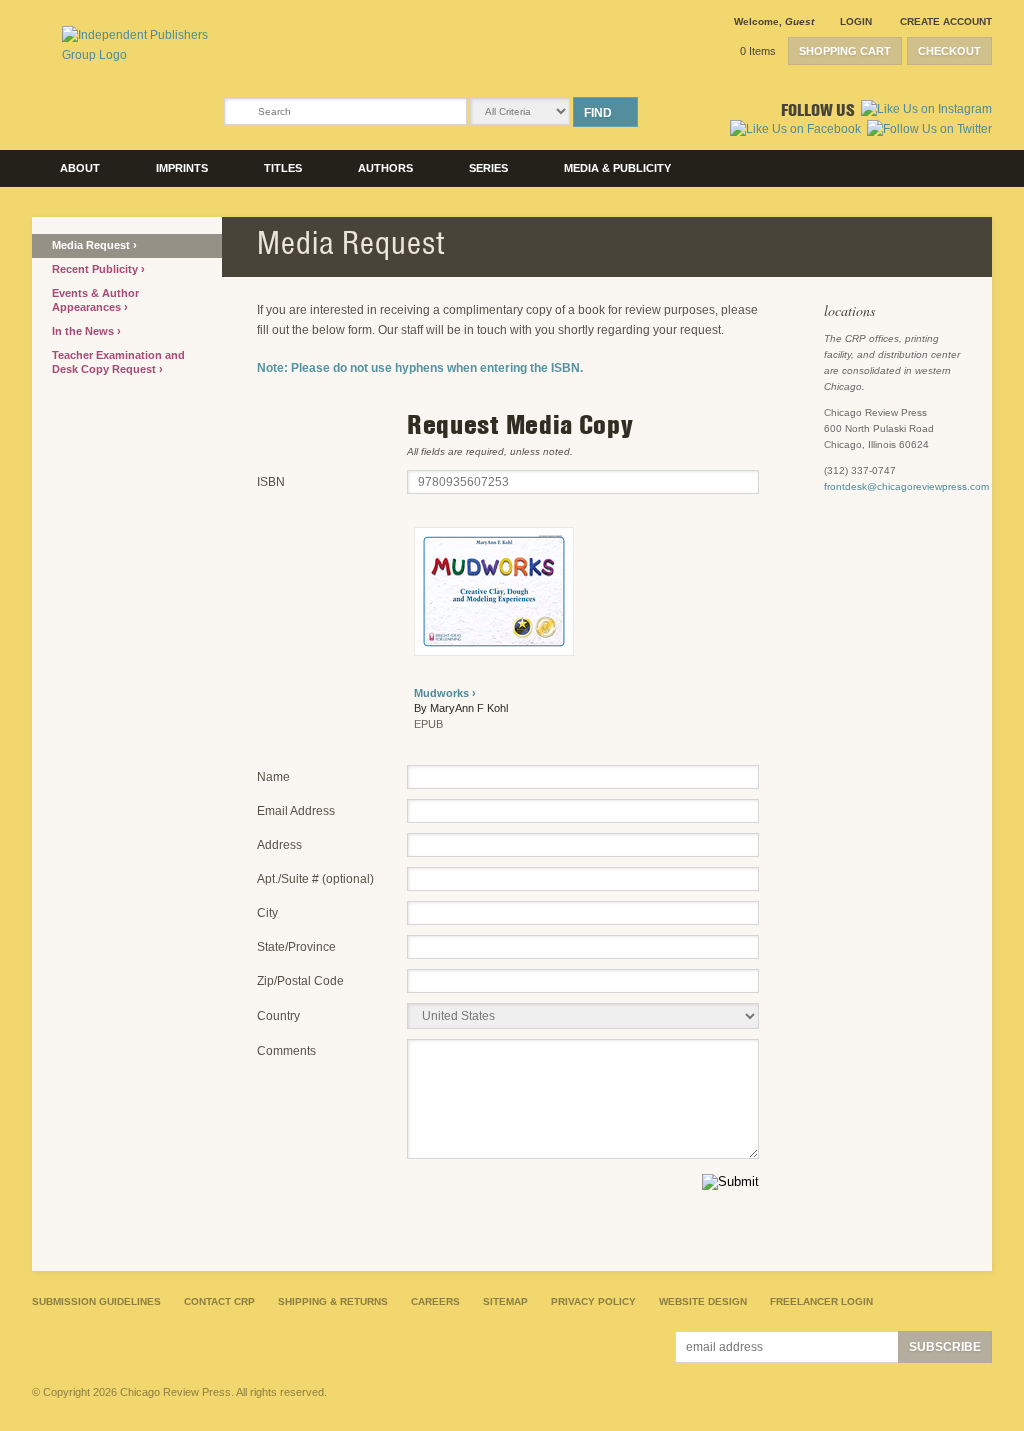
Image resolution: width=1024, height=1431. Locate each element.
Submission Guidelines (96, 1301)
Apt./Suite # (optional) (315, 879)
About (80, 168)
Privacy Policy (593, 1301)
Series (488, 168)
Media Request (92, 245)
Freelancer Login (821, 1301)
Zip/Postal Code (300, 981)
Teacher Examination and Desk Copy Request (118, 362)
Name (273, 777)
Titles (283, 168)
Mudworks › (445, 693)
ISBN (271, 482)
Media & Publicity (617, 168)
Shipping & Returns (333, 1301)
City (267, 913)
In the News (84, 331)
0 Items (758, 51)
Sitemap (505, 1301)
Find (598, 113)
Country (278, 1016)
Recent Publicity (96, 269)
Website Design (703, 1301)
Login (856, 21)
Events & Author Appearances (95, 300)
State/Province (296, 947)
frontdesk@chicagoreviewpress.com (906, 486)
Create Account (946, 21)
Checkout (949, 51)
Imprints (182, 168)
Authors (385, 168)
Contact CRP (219, 1301)
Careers (435, 1301)
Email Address (296, 811)
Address (279, 845)
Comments (286, 1051)
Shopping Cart (845, 51)
